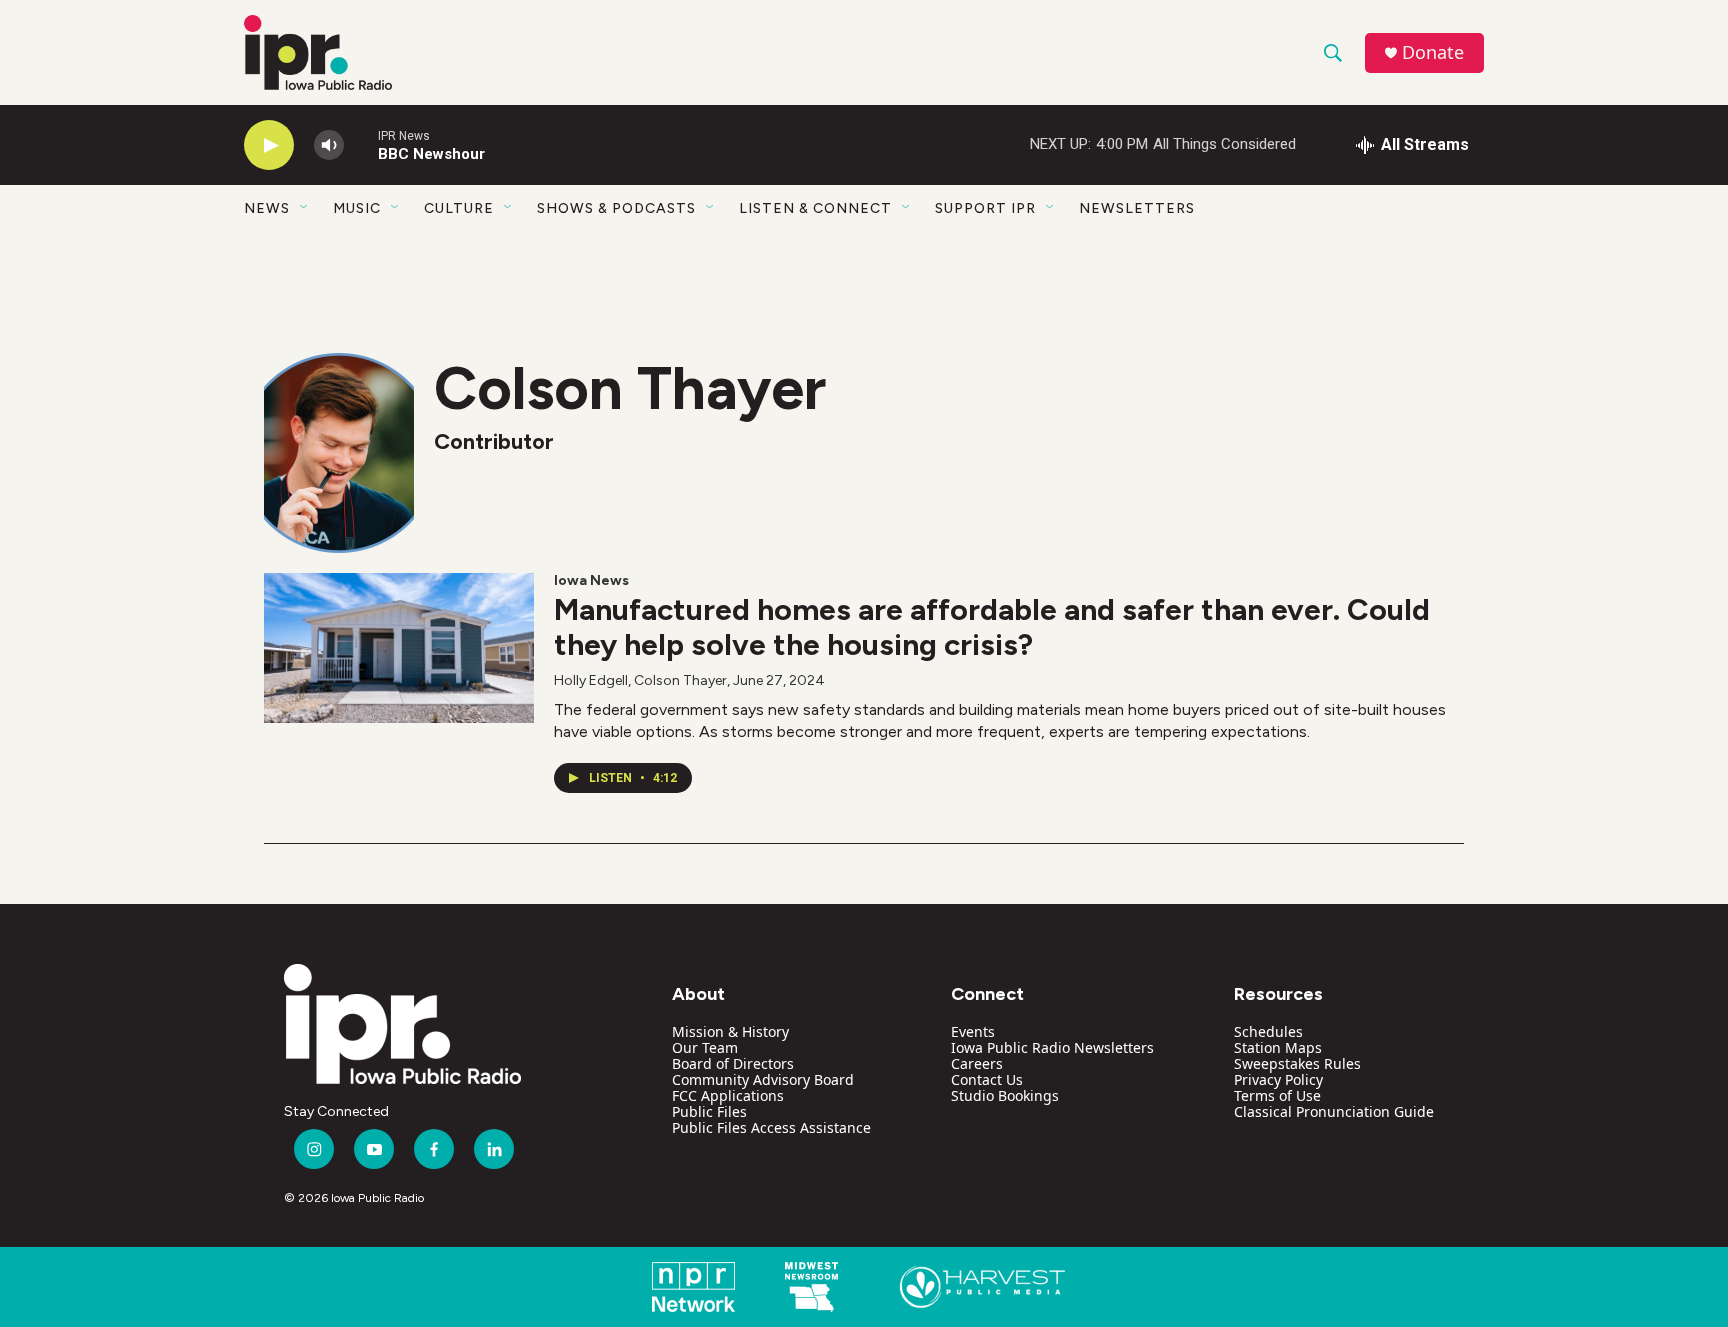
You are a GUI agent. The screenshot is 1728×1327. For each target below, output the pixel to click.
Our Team (705, 1047)
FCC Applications (728, 1095)
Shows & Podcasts (616, 208)
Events (973, 1031)
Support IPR (985, 208)
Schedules (1268, 1031)
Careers (977, 1063)
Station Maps (1278, 1047)
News (267, 208)
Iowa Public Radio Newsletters (1052, 1047)
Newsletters (1137, 208)
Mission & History (730, 1031)
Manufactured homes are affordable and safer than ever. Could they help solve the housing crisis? (992, 627)
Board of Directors (733, 1063)
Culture (459, 208)
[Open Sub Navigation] (305, 208)
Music (357, 208)
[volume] (329, 145)
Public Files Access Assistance (771, 1127)
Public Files (709, 1111)
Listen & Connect (815, 208)
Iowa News (591, 580)
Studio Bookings (1005, 1095)
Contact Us (987, 1079)
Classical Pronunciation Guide (1334, 1111)
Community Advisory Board (763, 1079)
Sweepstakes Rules (1297, 1063)
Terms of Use (1277, 1095)
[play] (269, 145)
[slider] (361, 144)
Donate (1433, 52)
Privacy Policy (1278, 1079)
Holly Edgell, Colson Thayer (640, 680)
